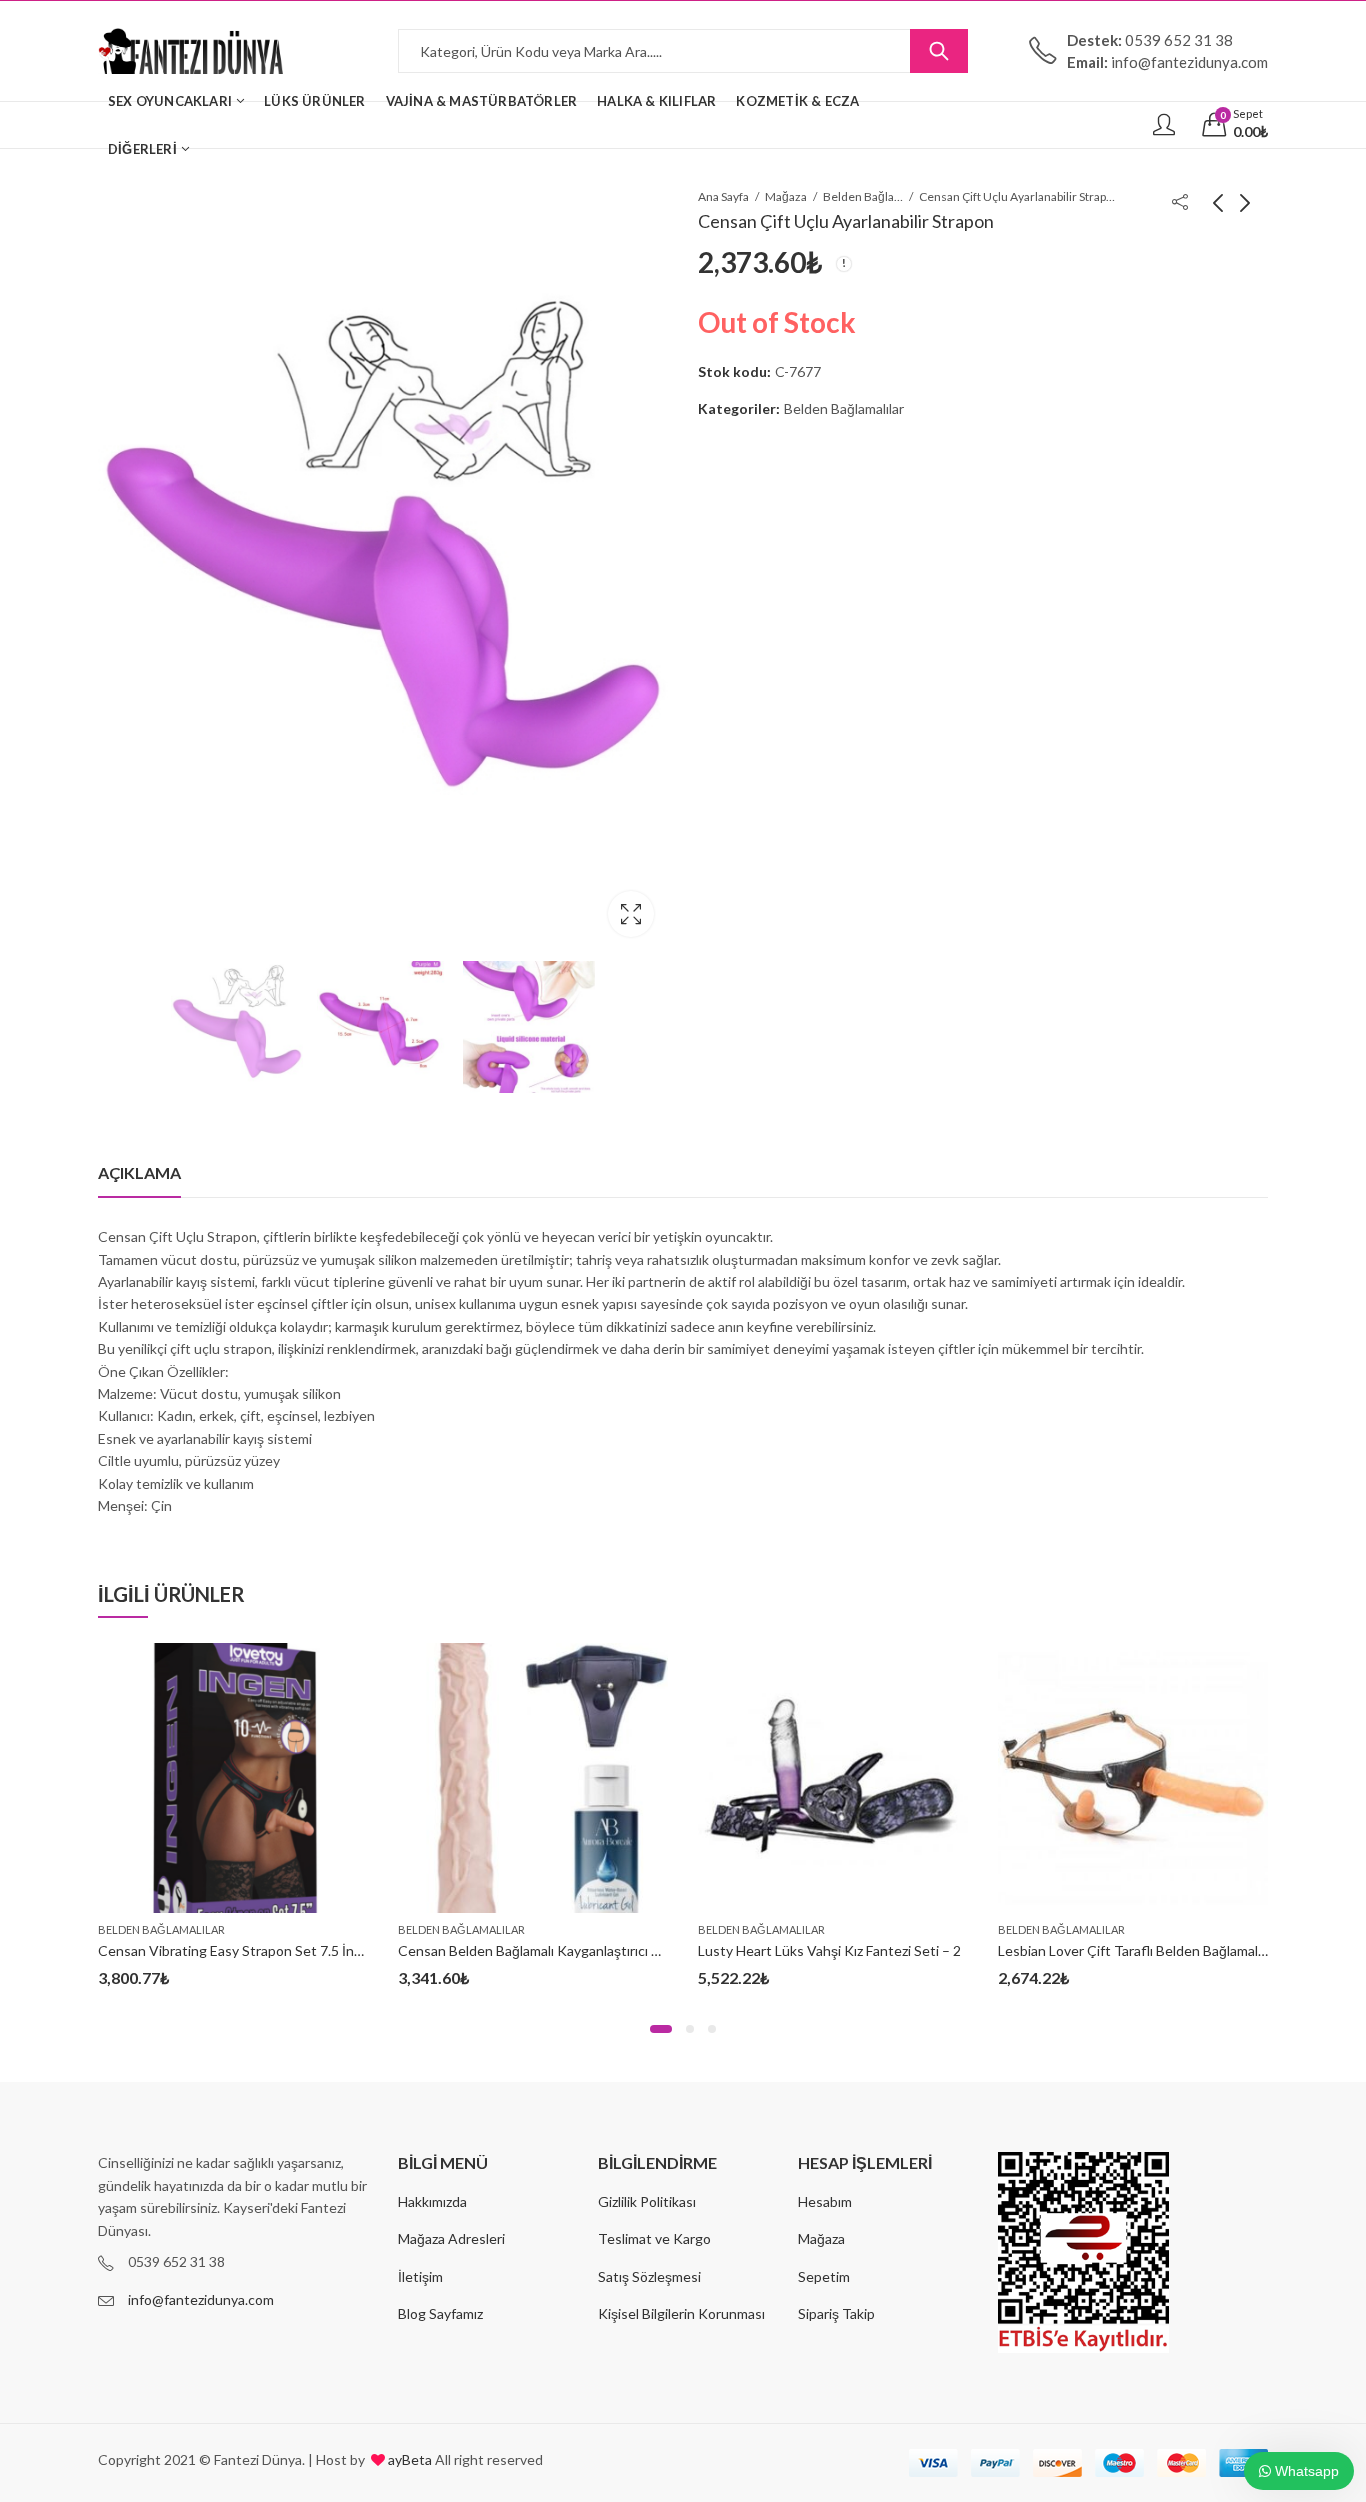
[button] (661, 2029)
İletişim (420, 2276)
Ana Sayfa (723, 196)
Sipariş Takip (836, 2313)
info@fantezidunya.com (201, 2299)
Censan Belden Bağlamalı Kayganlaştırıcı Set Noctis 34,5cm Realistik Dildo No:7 (643, 1950)
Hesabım (825, 2201)
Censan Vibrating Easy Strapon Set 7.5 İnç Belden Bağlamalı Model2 (308, 1950)
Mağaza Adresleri (451, 2238)
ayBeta (408, 2459)
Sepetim (824, 2276)
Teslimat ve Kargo (654, 2238)
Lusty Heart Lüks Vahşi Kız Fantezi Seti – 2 (829, 1950)
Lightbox (631, 914)
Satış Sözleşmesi (649, 2276)
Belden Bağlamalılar (863, 196)
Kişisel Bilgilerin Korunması (681, 2313)
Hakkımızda (432, 2201)
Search (939, 51)
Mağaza (786, 196)
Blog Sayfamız (440, 2313)
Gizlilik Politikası (647, 2201)
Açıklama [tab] (139, 1172)
